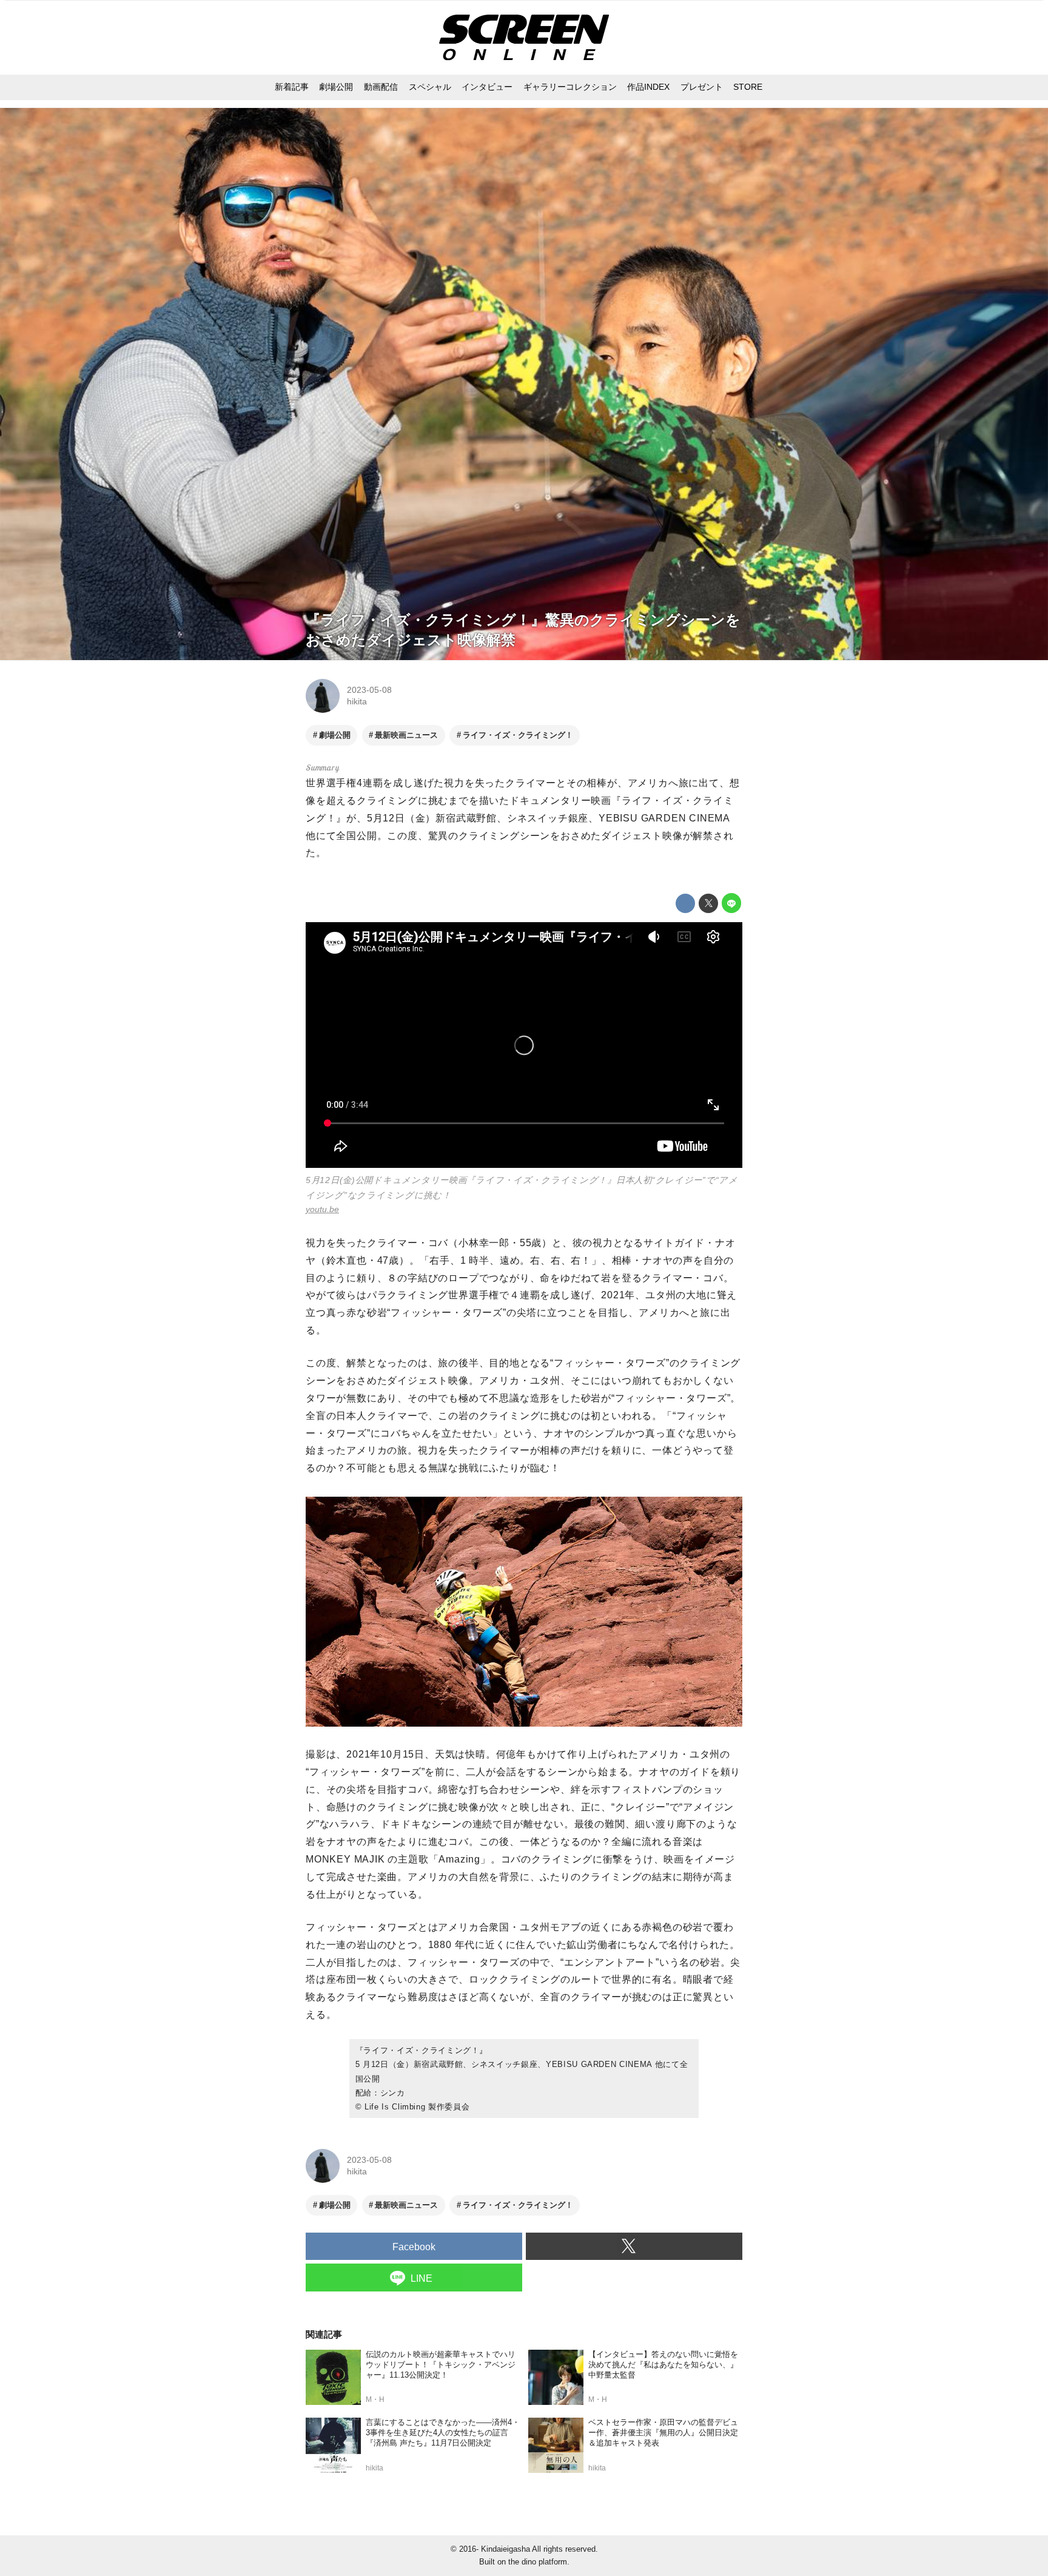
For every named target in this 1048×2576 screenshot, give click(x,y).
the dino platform (538, 2562)
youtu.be (322, 1209)
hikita (357, 701)
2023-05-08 (369, 690)
